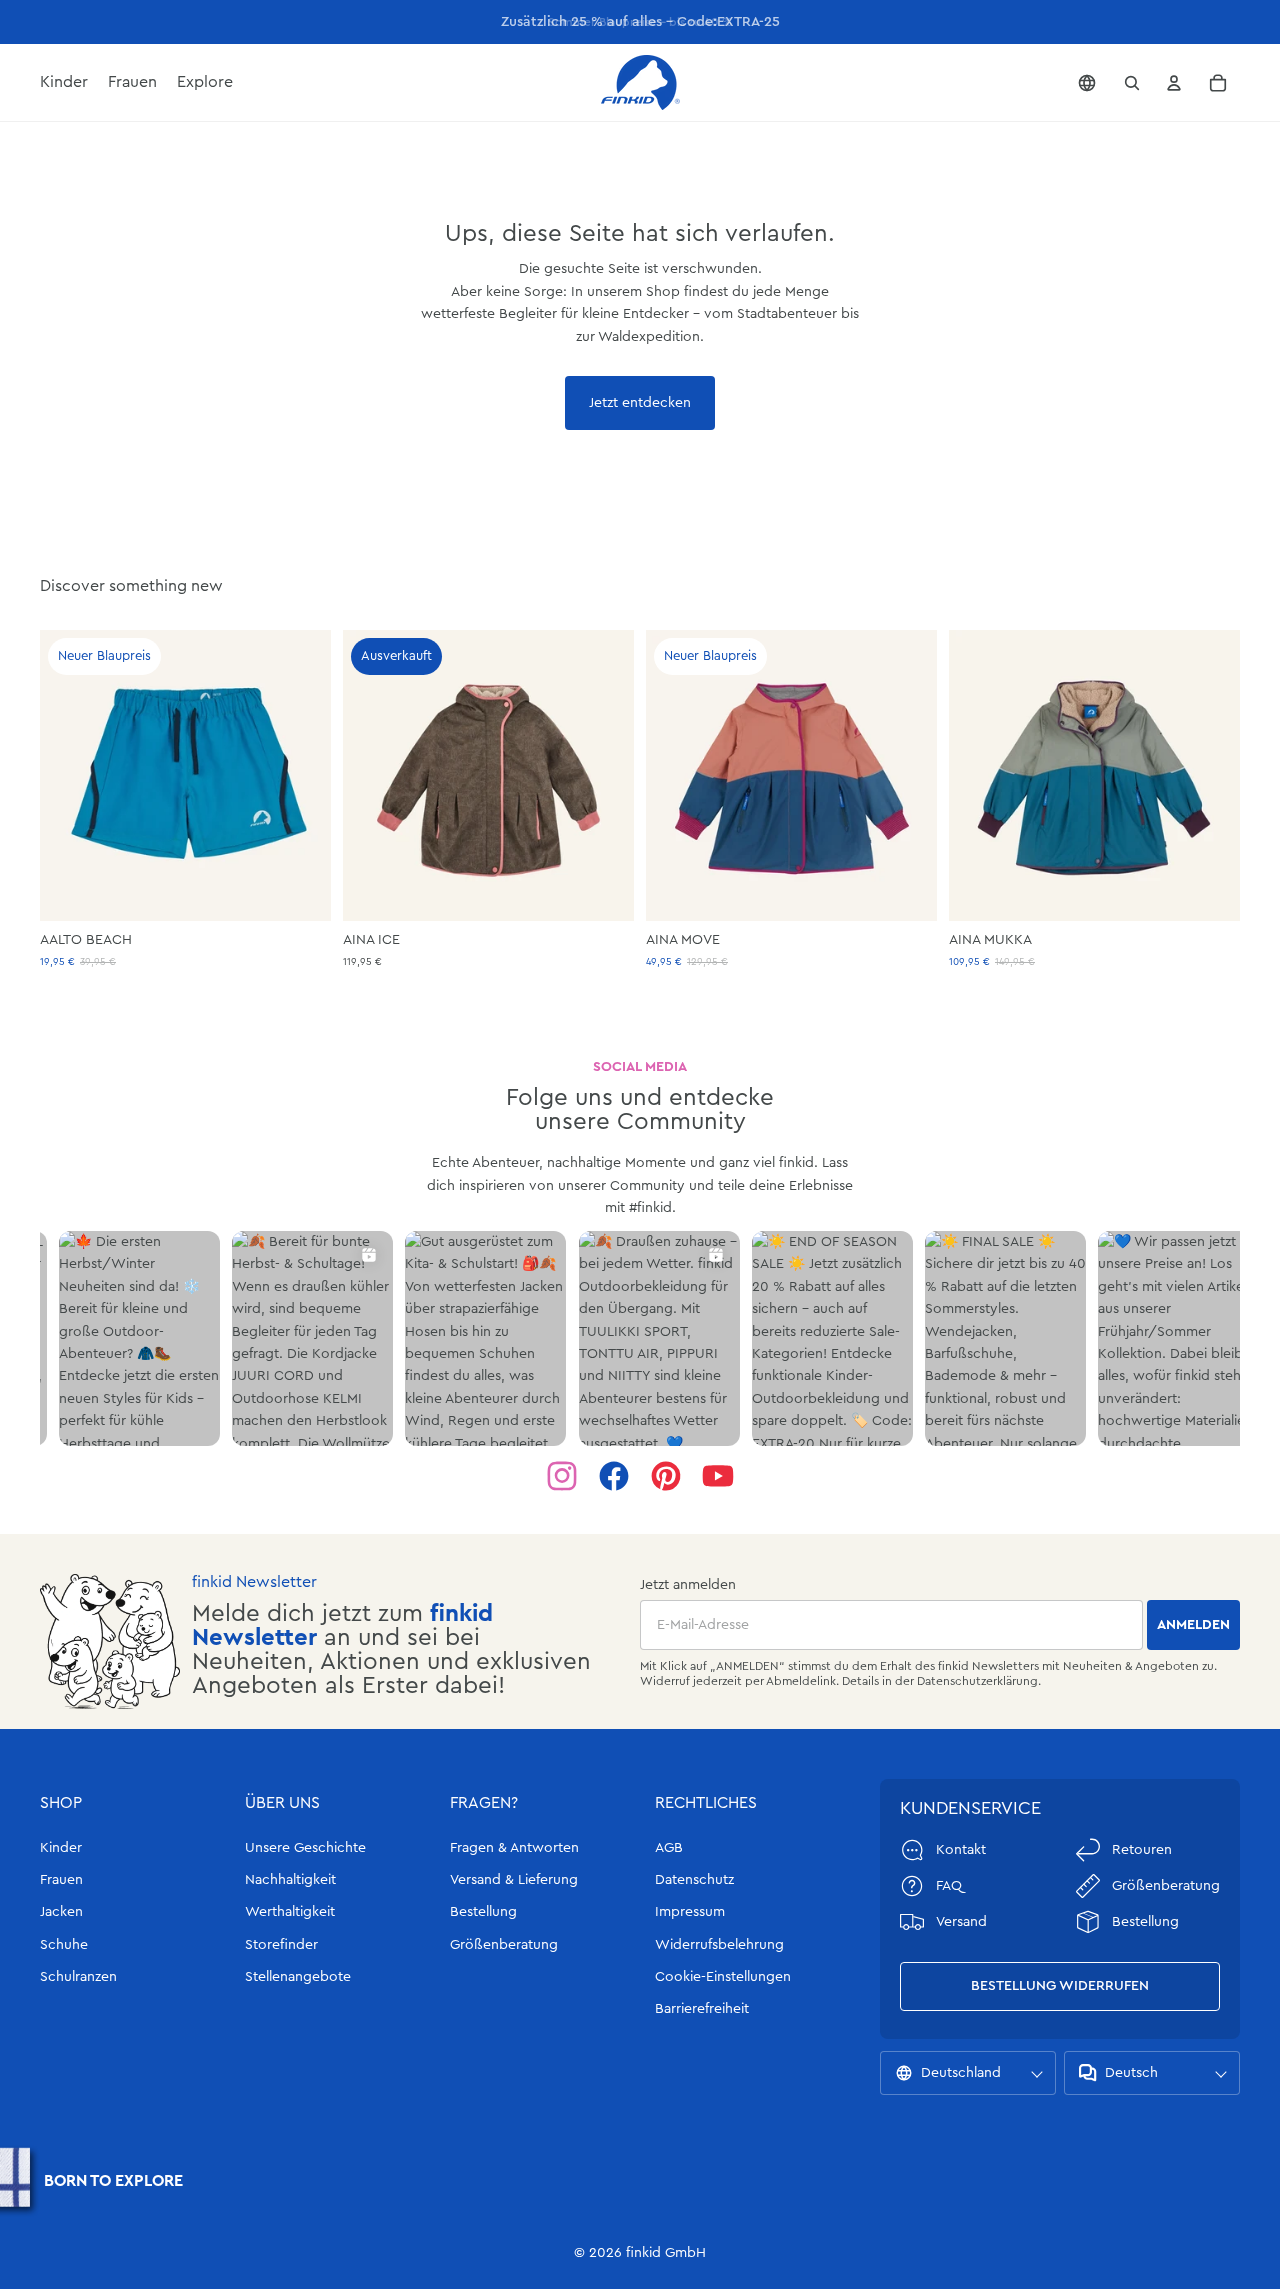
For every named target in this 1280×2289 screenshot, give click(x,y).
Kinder (61, 1848)
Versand (961, 1922)
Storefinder (281, 1945)
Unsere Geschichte (305, 1848)
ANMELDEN (1193, 1625)
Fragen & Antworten (514, 1848)
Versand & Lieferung (514, 1880)
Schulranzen (78, 1977)
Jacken (61, 1912)
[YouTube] (718, 1476)
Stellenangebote (298, 1977)
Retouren (1142, 1850)
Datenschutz (694, 1880)
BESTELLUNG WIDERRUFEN (1060, 1986)
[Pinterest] (666, 1476)
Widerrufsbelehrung (719, 1945)
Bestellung (483, 1912)
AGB (669, 1848)
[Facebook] (614, 1476)
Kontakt (961, 1850)
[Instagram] (562, 1476)
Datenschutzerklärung (977, 1681)
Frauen (61, 1880)
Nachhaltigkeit (290, 1880)
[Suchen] (1132, 83)
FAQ (949, 1886)
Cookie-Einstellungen (723, 1977)
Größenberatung (504, 1945)
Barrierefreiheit (702, 2009)
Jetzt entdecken (640, 403)
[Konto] (1174, 83)
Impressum (690, 1912)
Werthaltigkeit (290, 1912)
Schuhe (64, 1945)
